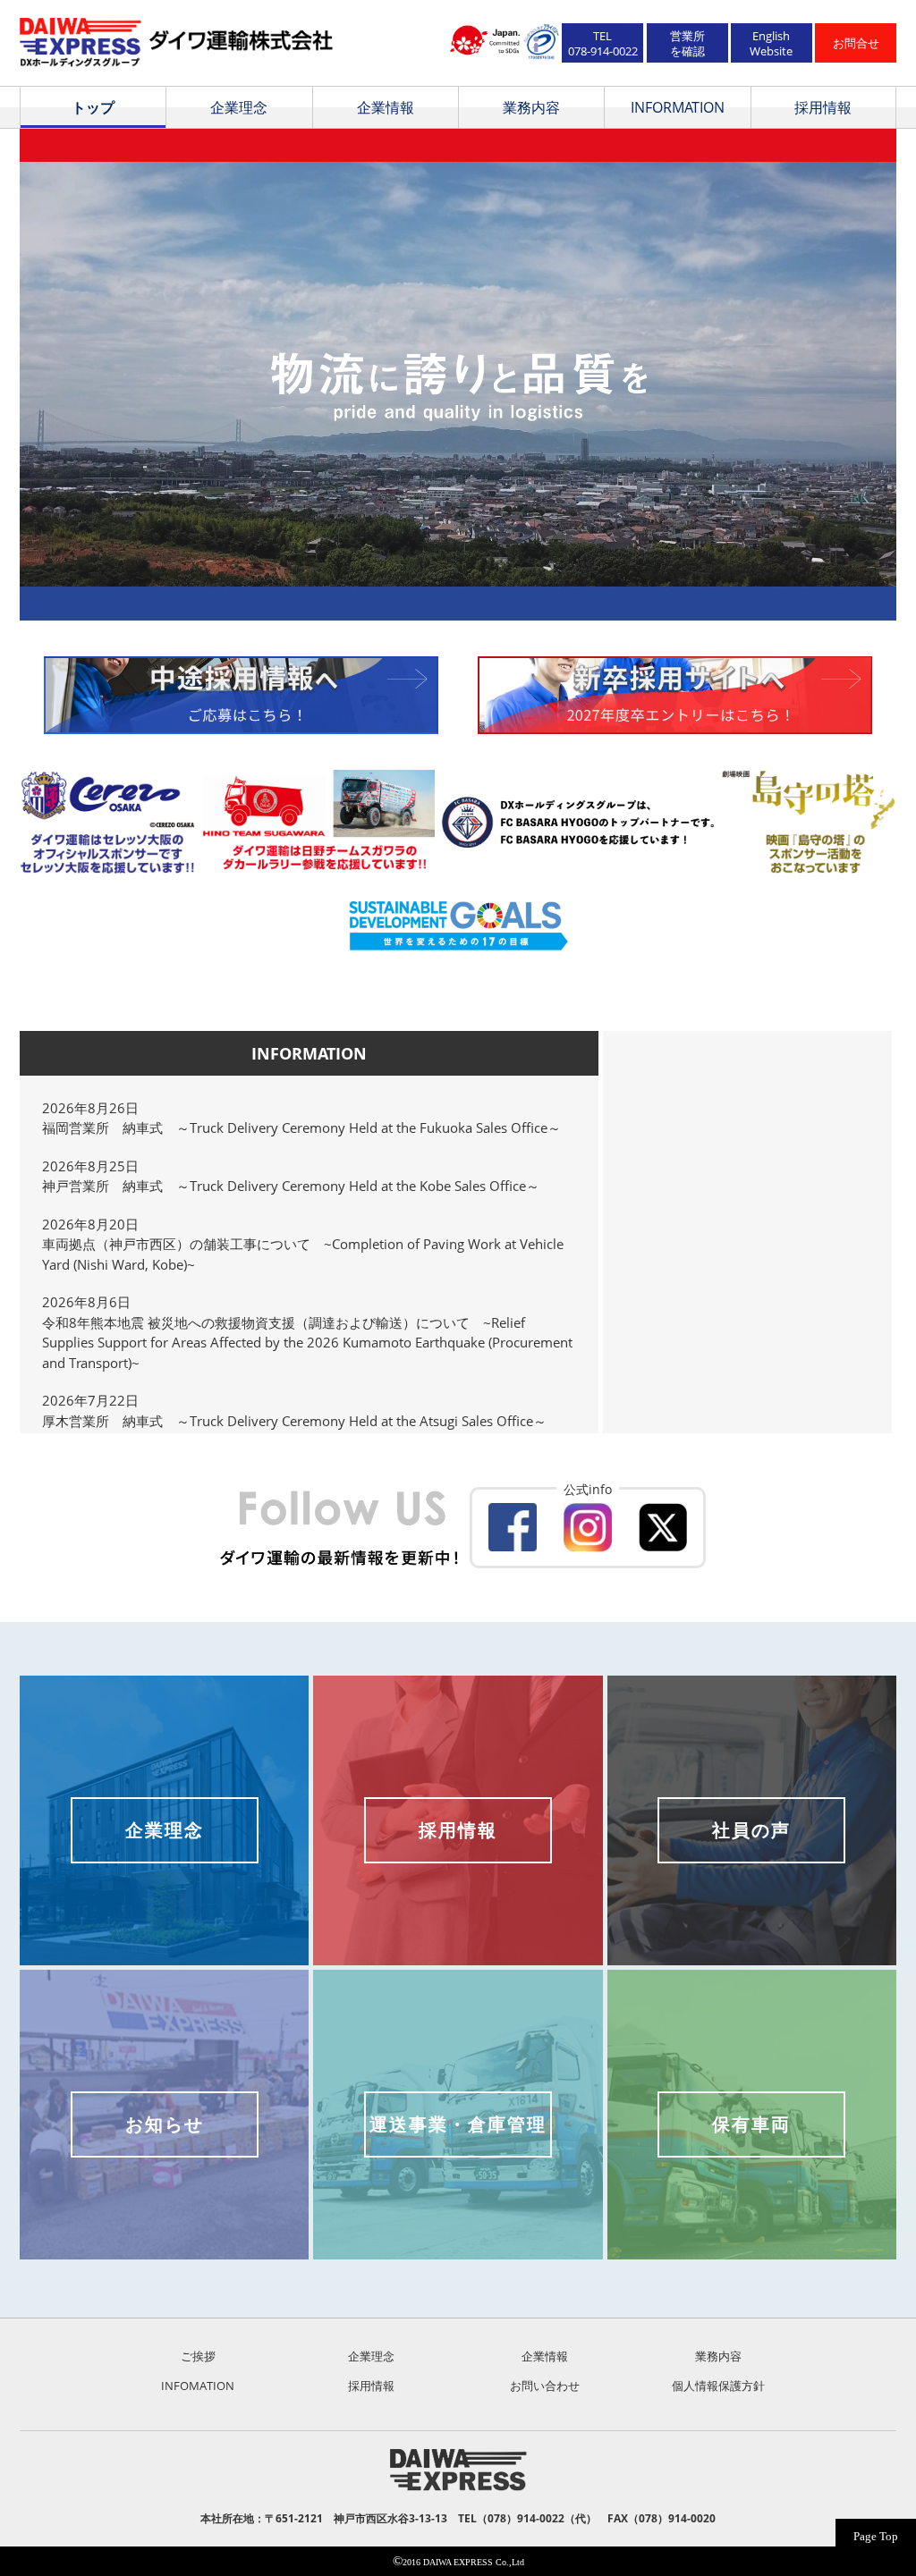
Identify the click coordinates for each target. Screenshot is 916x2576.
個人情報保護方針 (718, 2386)
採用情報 (823, 107)
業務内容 (531, 107)
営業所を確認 (687, 43)
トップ (93, 107)
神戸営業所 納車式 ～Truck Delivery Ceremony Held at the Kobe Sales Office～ (291, 1186)
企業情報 (386, 107)
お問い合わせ (545, 2386)
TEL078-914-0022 (603, 43)
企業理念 (239, 107)
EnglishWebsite (771, 43)
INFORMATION (678, 107)
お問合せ (856, 43)
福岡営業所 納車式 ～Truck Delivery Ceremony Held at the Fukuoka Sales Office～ (301, 1128)
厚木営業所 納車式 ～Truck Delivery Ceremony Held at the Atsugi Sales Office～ (294, 1421)
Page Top (876, 2536)
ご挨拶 (198, 2356)
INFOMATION (198, 2386)
